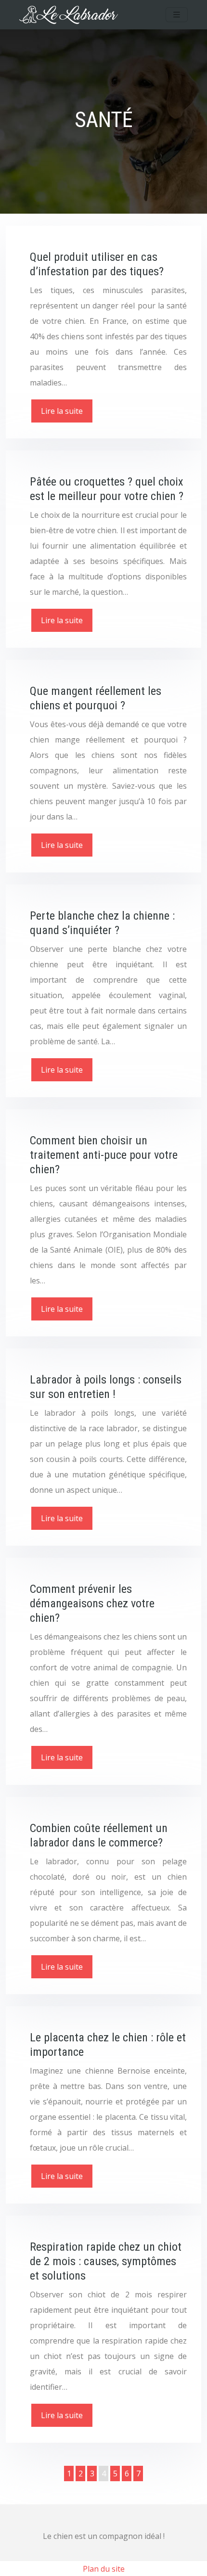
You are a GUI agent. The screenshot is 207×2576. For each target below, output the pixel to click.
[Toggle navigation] (177, 15)
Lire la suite (62, 411)
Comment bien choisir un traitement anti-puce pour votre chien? (104, 1155)
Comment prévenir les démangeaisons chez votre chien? (92, 1603)
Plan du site (104, 2569)
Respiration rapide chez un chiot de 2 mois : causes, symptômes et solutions (106, 2261)
